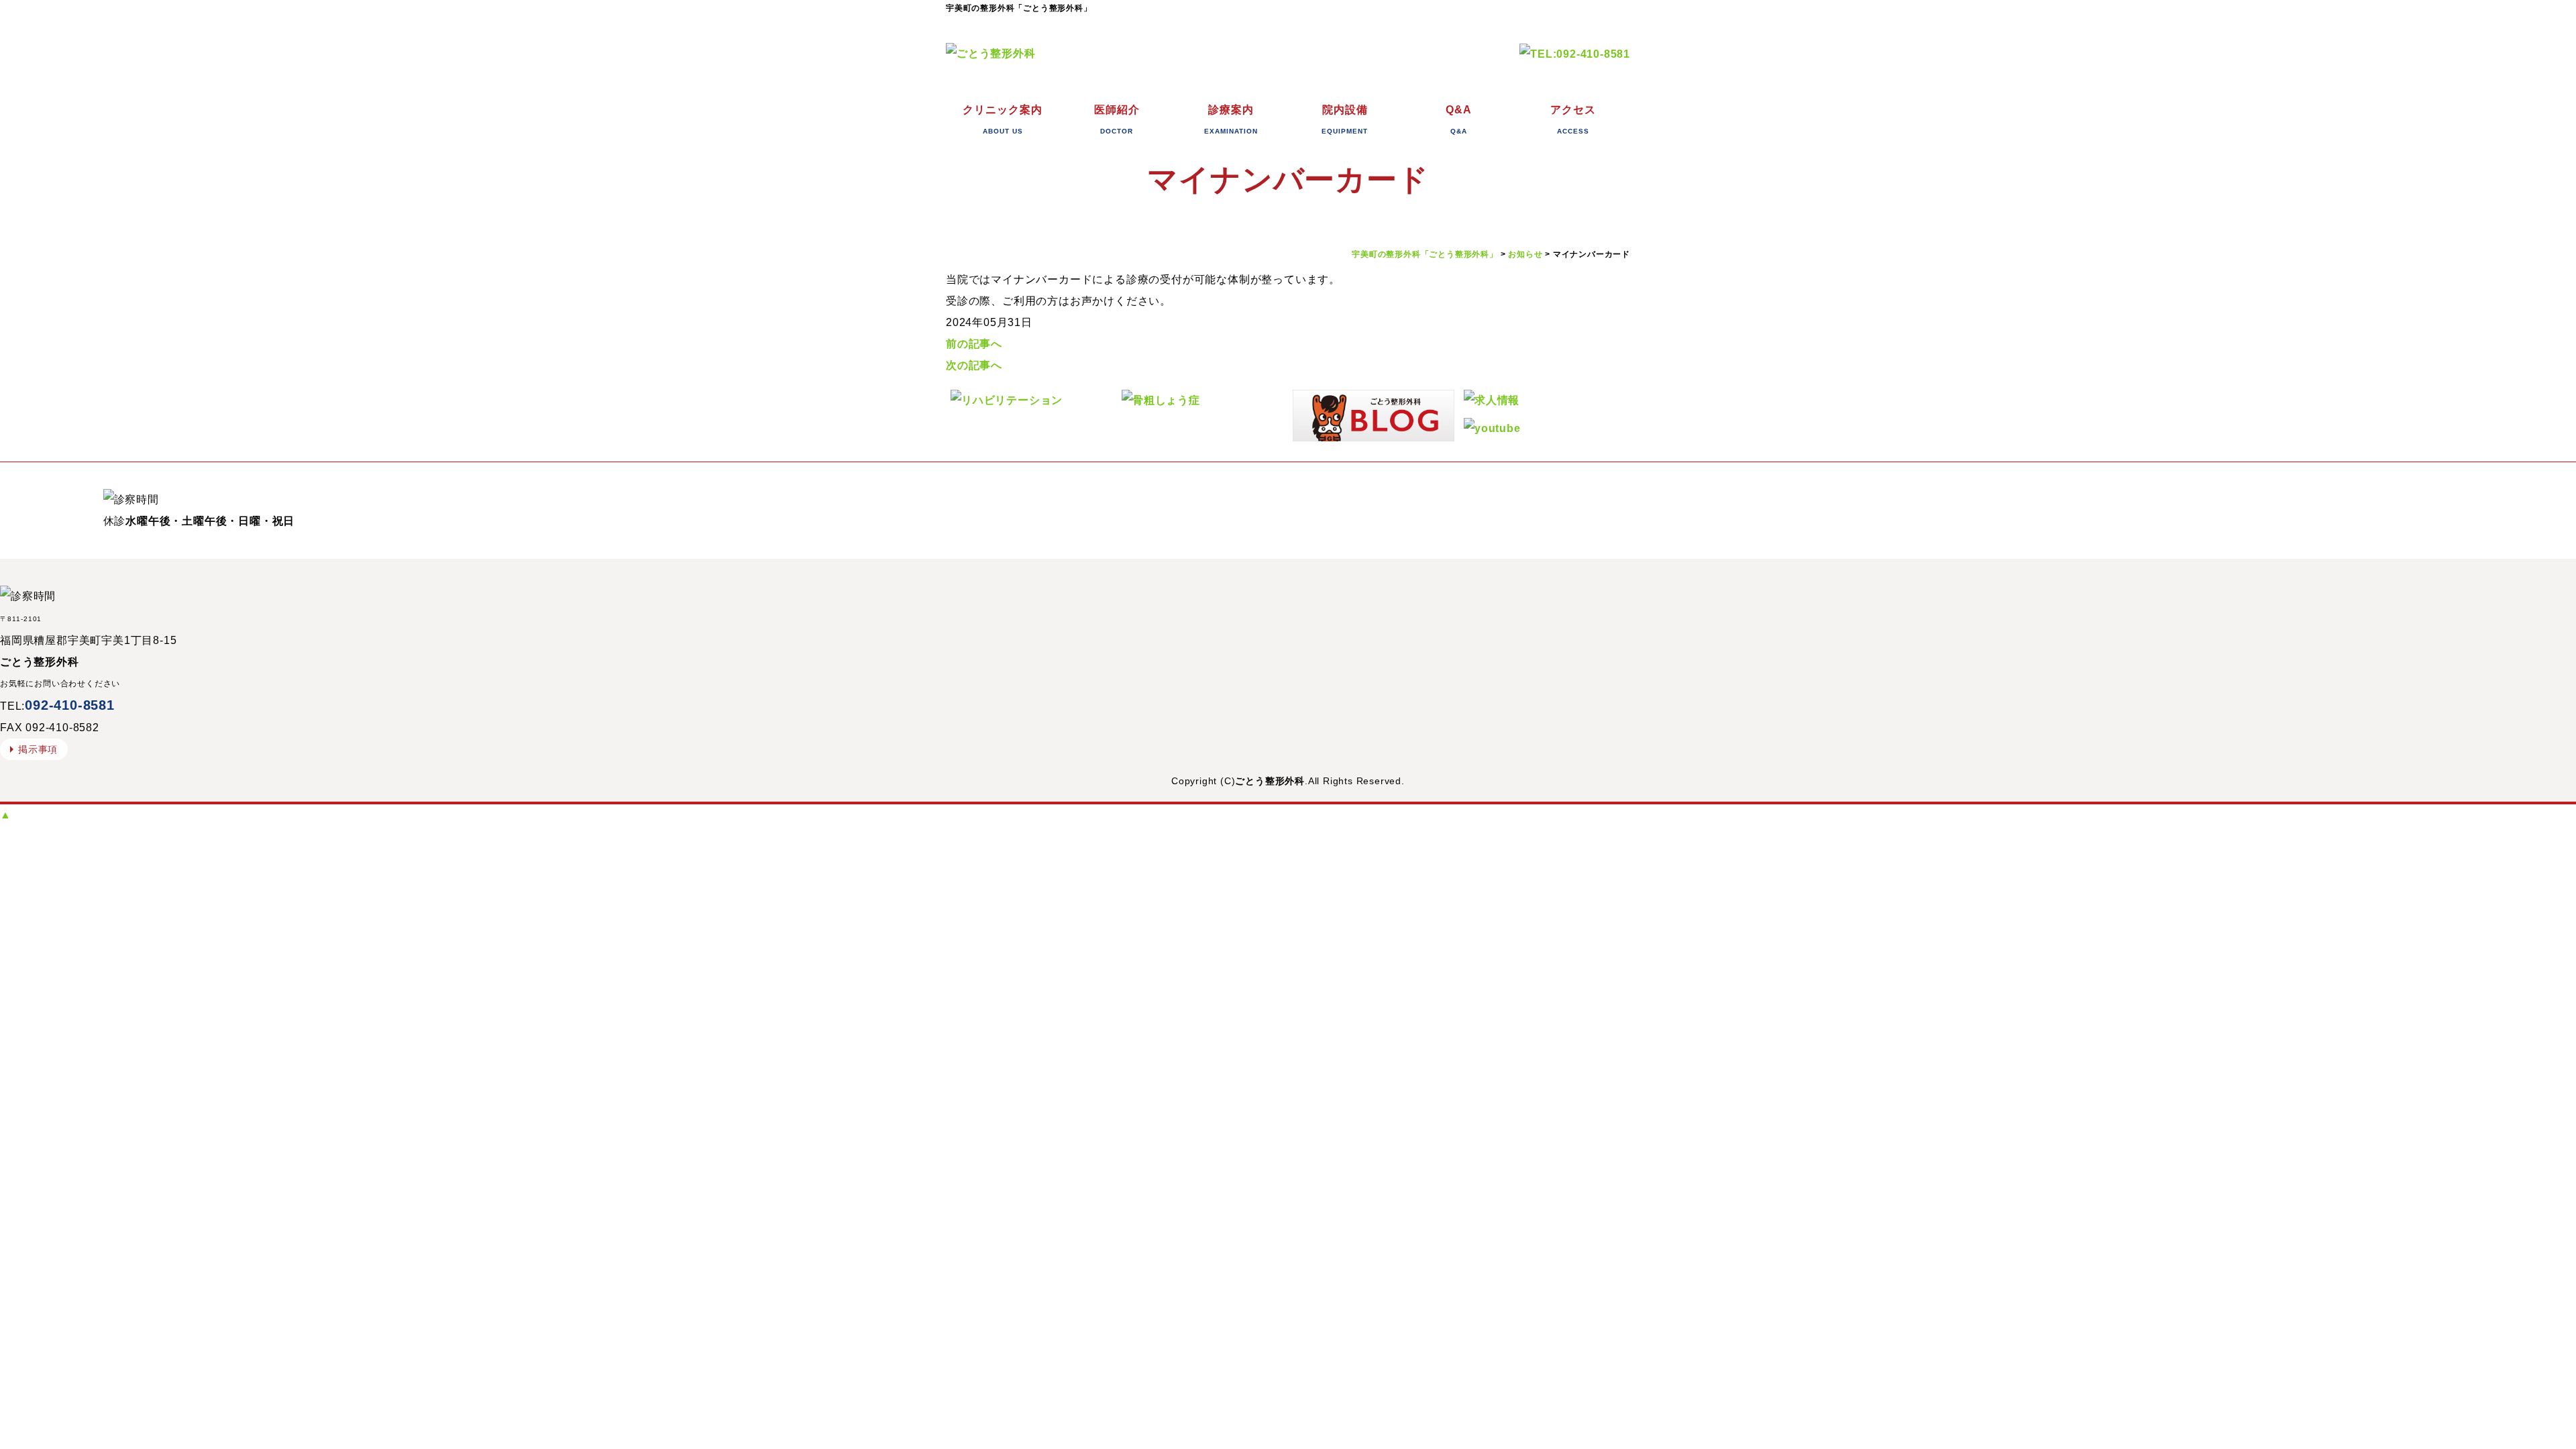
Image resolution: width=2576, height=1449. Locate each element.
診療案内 (1231, 119)
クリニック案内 (1003, 119)
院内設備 (1345, 119)
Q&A (1459, 119)
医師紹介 (1117, 119)
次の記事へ (974, 365)
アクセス (1573, 119)
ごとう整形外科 (1270, 781)
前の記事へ (974, 344)
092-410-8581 (70, 705)
